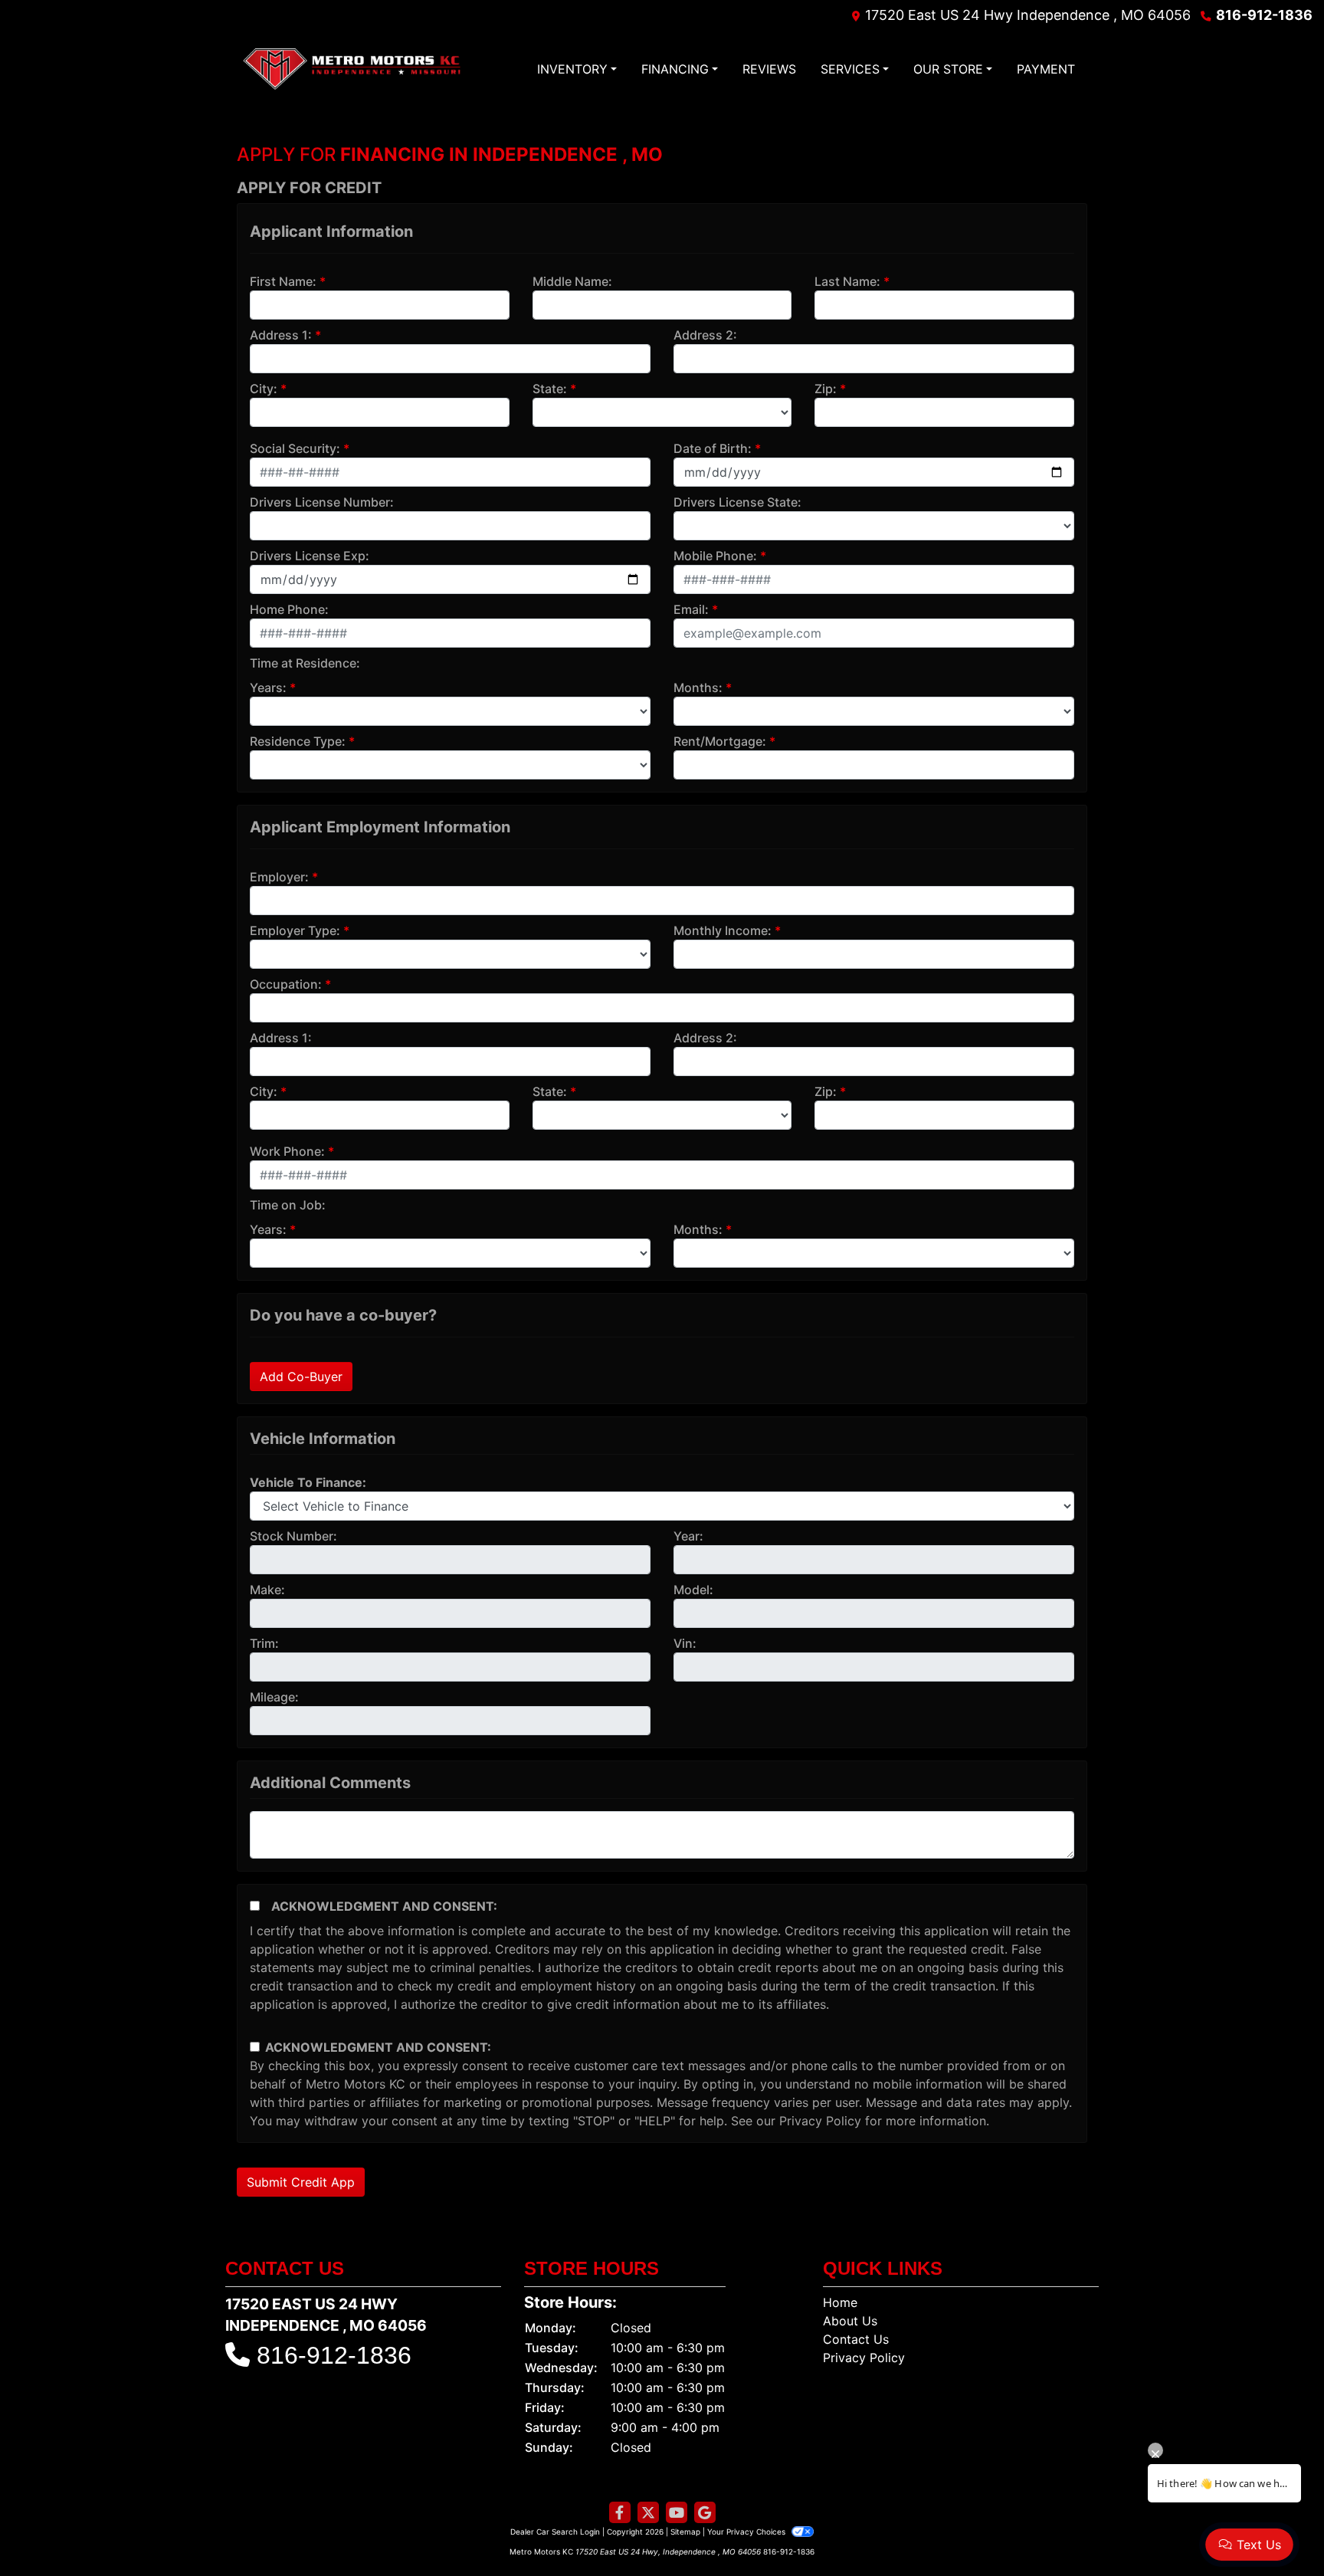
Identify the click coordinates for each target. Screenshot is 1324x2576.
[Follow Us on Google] (705, 2513)
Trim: (264, 1643)
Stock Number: (293, 1536)
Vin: (685, 1643)
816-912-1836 (1264, 15)
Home (840, 2302)
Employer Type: (295, 930)
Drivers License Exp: (310, 556)
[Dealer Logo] (352, 69)
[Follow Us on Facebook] (620, 2513)
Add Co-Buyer (301, 1377)
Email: (691, 609)
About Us (850, 2321)
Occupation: (286, 984)
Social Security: (295, 448)
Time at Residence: (305, 663)
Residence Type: (298, 741)
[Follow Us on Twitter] (648, 2513)
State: (550, 389)
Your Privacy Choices (747, 2532)
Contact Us (856, 2339)
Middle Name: (572, 281)
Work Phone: (287, 1151)
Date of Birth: (713, 448)
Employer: (279, 877)
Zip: (826, 389)
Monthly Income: (723, 930)
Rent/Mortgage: (720, 741)
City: (264, 389)
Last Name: (847, 281)
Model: (693, 1590)
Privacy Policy (820, 2121)
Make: (267, 1590)
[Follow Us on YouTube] (677, 2513)
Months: (698, 687)
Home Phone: (289, 609)
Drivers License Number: (322, 502)
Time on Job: (288, 1205)
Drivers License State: (737, 502)
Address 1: (281, 335)
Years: (268, 687)
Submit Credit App (301, 2182)
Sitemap (685, 2532)
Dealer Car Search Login (555, 2532)
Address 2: (705, 335)
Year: (688, 1536)
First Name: (283, 281)
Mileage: (274, 1697)
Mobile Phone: (715, 556)
